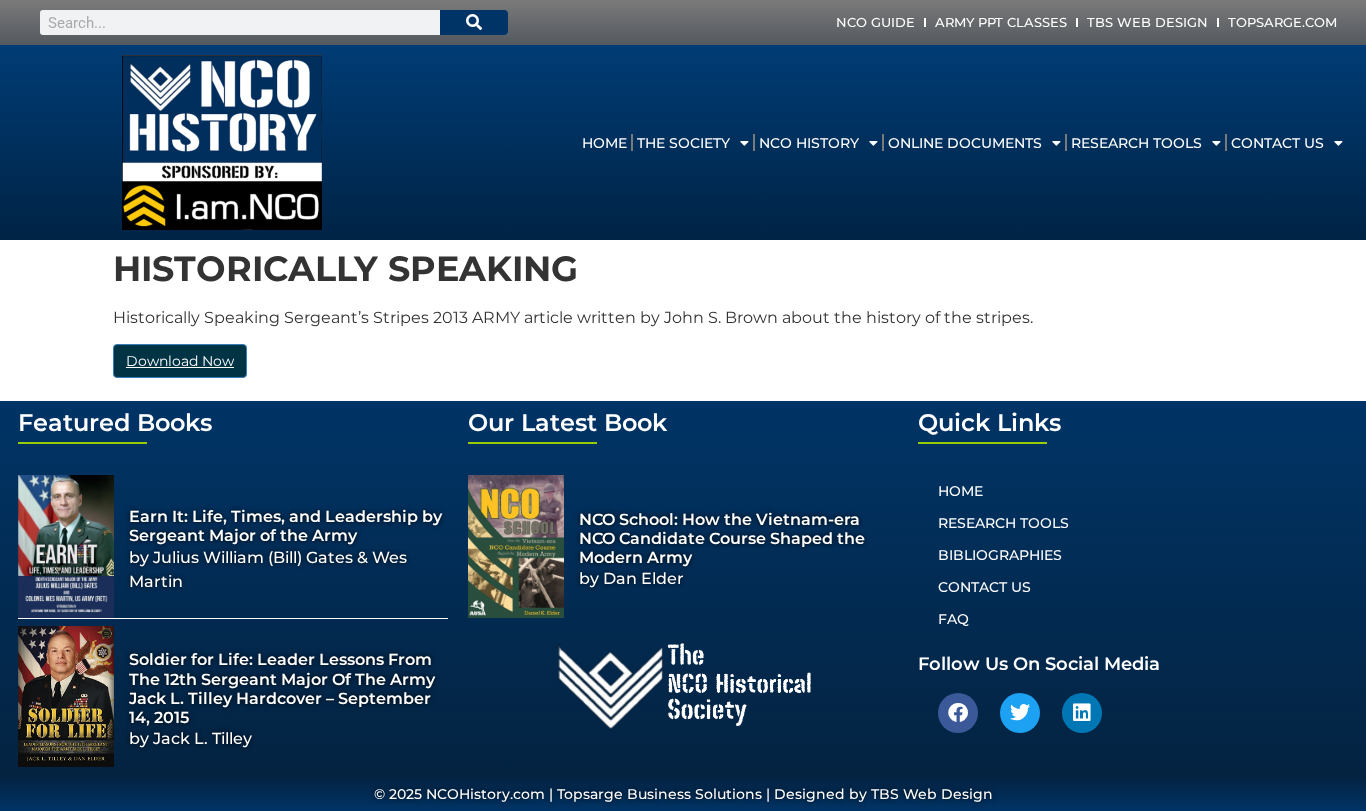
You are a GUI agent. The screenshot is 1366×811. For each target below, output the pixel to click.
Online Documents (965, 143)
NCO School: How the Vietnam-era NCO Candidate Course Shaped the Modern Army (722, 538)
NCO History (809, 143)
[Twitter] (1020, 713)
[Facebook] (958, 713)
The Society (683, 143)
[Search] (474, 22)
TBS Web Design (1147, 22)
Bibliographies (1000, 555)
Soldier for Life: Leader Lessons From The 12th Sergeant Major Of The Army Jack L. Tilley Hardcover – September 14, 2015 (282, 688)
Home (604, 143)
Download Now (180, 361)
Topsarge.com (1282, 22)
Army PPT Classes (1001, 22)
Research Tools (1136, 143)
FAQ (953, 619)
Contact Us (1277, 143)
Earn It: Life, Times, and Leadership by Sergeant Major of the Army (285, 526)
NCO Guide (875, 22)
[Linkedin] (1082, 713)
